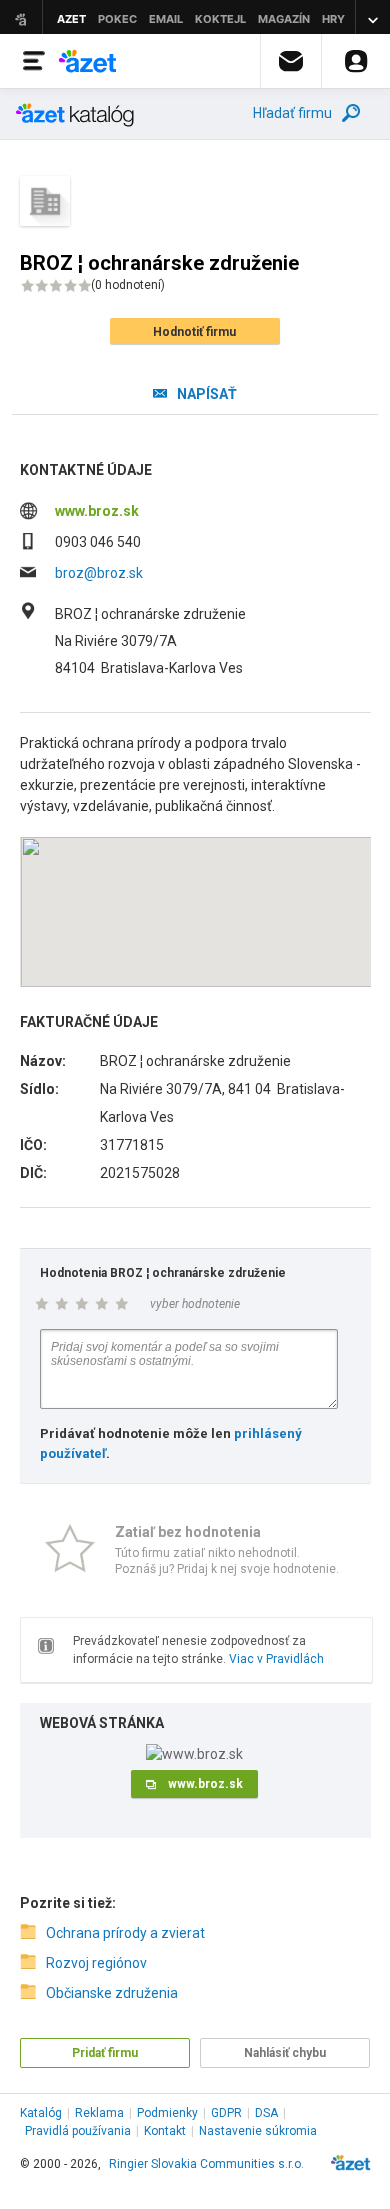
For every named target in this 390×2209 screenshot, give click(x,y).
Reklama (99, 2113)
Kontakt (165, 2131)
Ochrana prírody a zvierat (125, 1933)
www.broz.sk (97, 511)
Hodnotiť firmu (194, 332)
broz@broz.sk (99, 573)
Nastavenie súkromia (258, 2131)
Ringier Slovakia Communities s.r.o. (206, 2164)
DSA (266, 2113)
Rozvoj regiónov (96, 1963)
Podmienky (167, 2113)
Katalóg (41, 2113)
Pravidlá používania (78, 2131)
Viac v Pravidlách (276, 1659)
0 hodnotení (128, 285)
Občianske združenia (112, 1993)
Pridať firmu (105, 2053)
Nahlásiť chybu (285, 2053)
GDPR (226, 2113)
